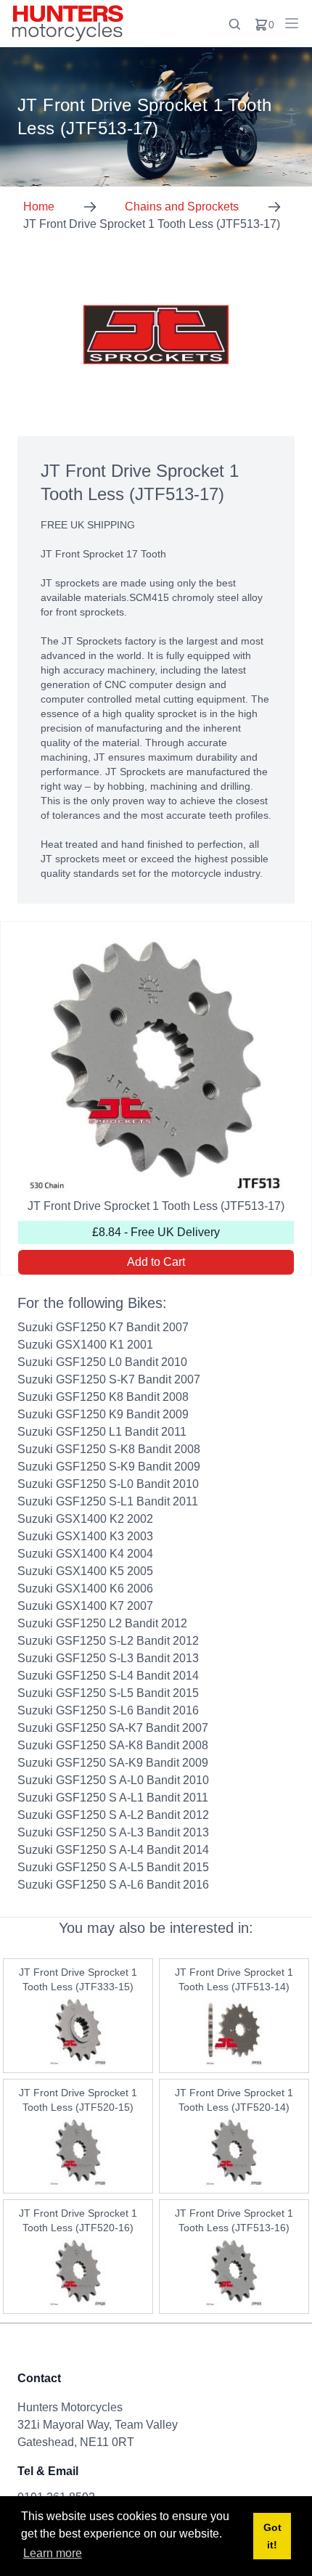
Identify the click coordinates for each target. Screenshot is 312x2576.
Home (39, 207)
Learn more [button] (53, 2553)
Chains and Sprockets (182, 207)
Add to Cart (156, 1262)
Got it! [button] (272, 2536)
